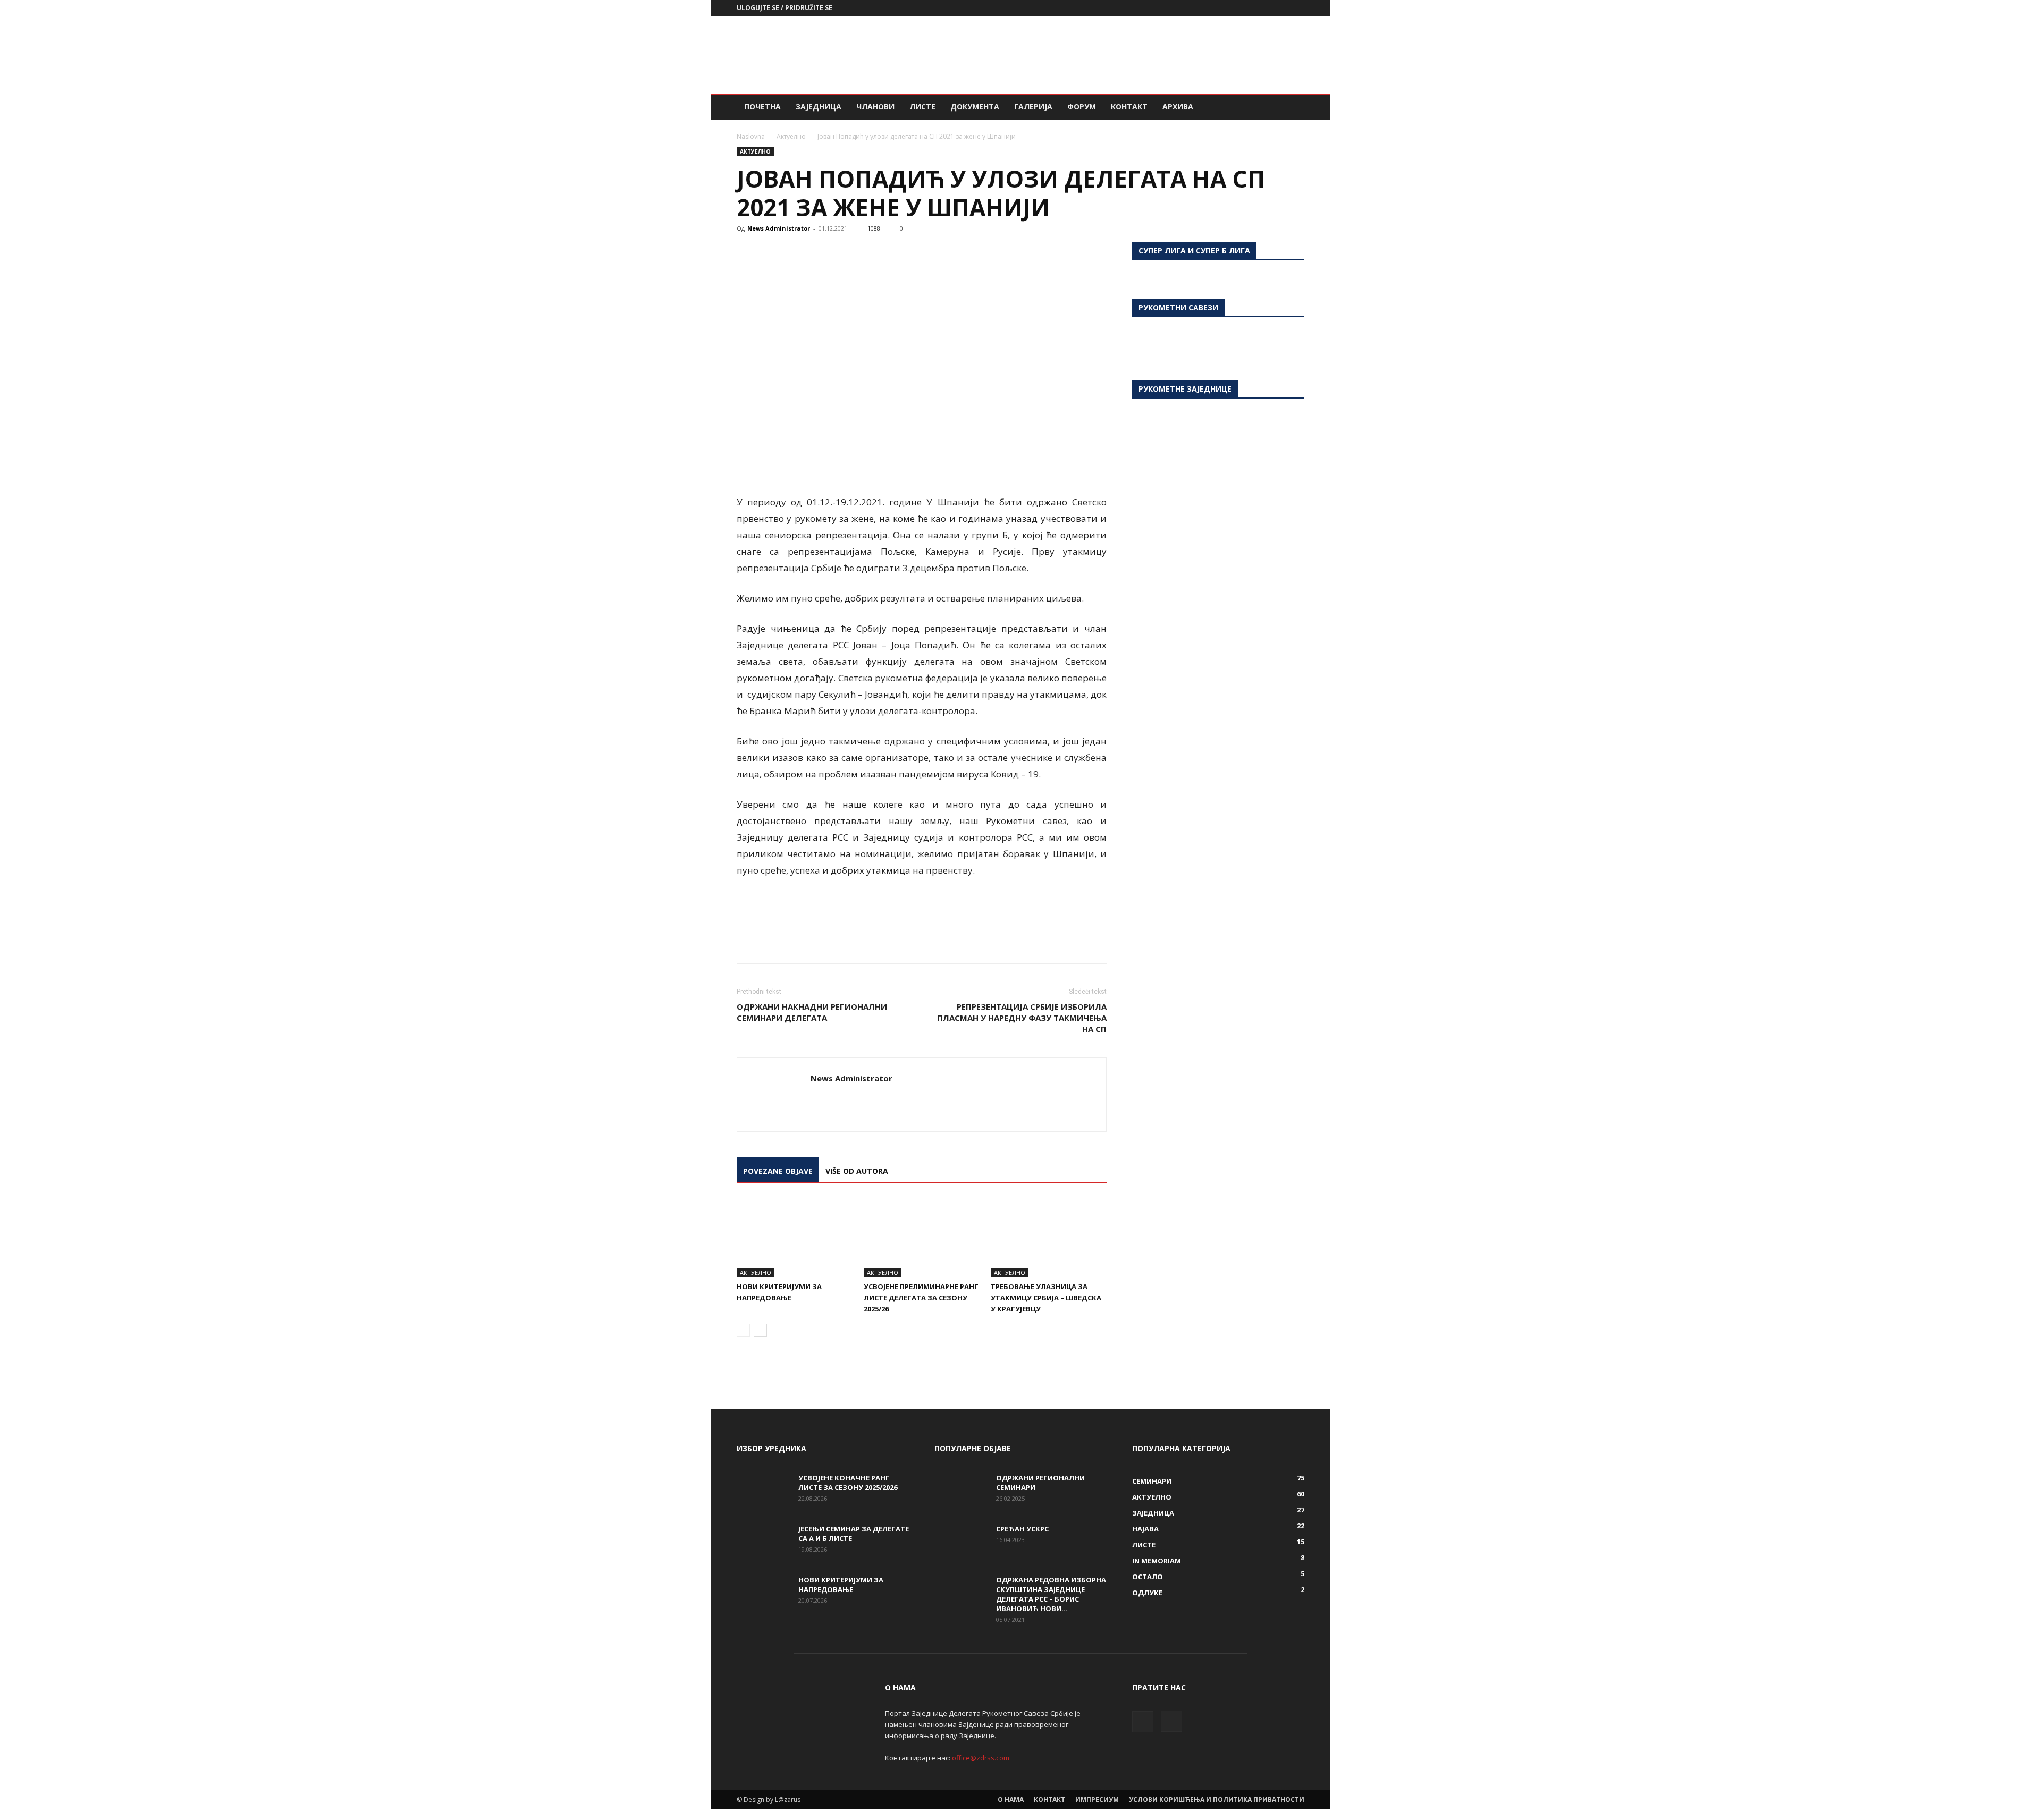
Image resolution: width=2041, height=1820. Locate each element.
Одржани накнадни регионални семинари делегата (812, 1012)
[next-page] (760, 1330)
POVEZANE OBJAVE (778, 1171)
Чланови (875, 107)
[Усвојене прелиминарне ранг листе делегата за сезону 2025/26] (922, 1238)
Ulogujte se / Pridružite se (785, 8)
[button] (1292, 108)
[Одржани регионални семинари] (961, 1492)
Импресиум (1097, 1800)
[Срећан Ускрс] (961, 1543)
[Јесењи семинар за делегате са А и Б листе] (763, 1543)
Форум (1082, 107)
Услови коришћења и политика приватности (1217, 1800)
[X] (772, 252)
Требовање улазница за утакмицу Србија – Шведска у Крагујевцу (1046, 1298)
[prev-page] (743, 1330)
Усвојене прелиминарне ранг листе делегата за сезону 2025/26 (921, 1298)
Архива (1178, 107)
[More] (943, 252)
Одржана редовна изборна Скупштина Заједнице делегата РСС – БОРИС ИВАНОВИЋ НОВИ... (1051, 1594)
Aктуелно (791, 136)
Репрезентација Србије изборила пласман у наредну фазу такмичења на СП (1022, 1018)
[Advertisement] (1111, 55)
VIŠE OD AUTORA (857, 1171)
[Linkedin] (845, 252)
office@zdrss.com (981, 1758)
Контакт (1129, 107)
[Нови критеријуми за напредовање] (795, 1238)
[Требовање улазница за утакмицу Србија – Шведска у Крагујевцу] (1049, 1238)
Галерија (1033, 107)
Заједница (819, 107)
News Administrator (779, 228)
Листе (922, 107)
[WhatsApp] (821, 252)
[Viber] (918, 252)
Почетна (762, 107)
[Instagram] (1296, 8)
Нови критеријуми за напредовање (841, 1585)
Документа (975, 107)
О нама (1011, 1800)
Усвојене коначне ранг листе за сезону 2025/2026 (848, 1483)
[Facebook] (1279, 8)
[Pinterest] (796, 252)
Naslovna (751, 136)
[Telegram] (894, 252)
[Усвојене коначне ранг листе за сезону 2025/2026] (763, 1492)
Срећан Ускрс (1022, 1529)
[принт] (870, 252)
